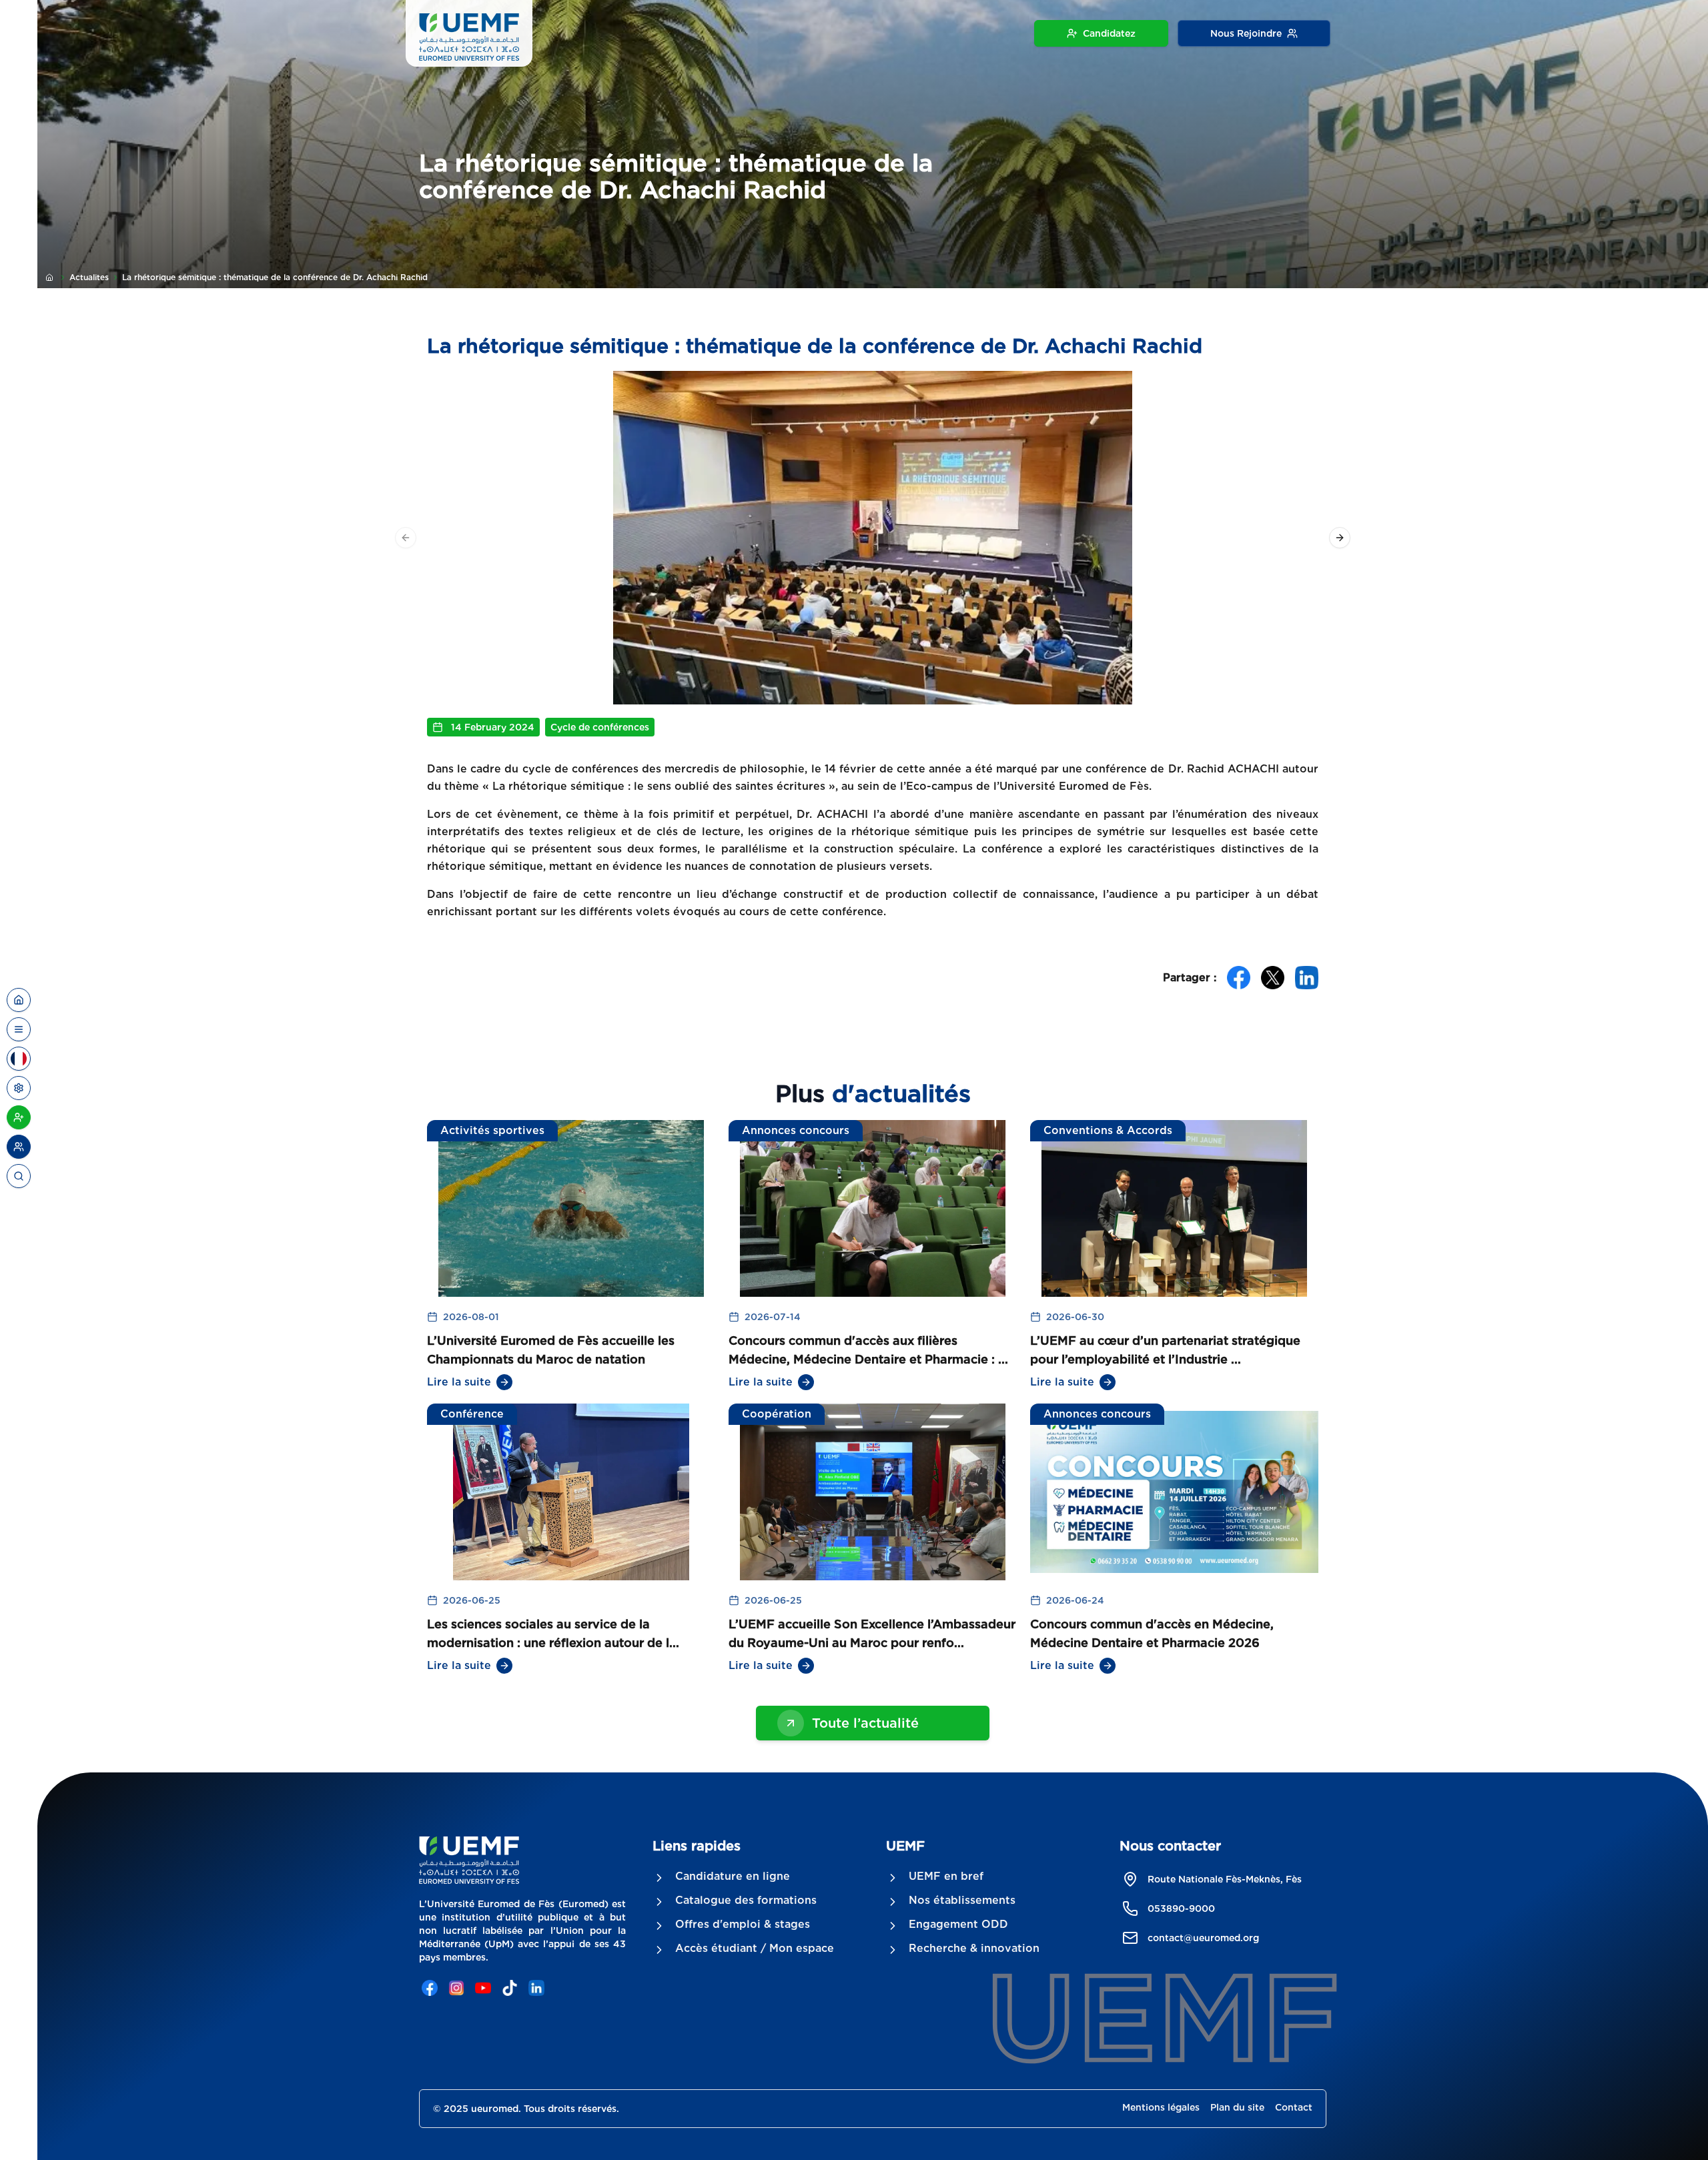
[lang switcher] (19, 1029)
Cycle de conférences (600, 727)
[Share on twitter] (1273, 978)
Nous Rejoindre (1246, 33)
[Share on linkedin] (1307, 978)
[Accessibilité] (19, 1088)
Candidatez (1109, 33)
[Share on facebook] (1239, 978)
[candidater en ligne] (19, 1117)
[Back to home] (19, 1000)
